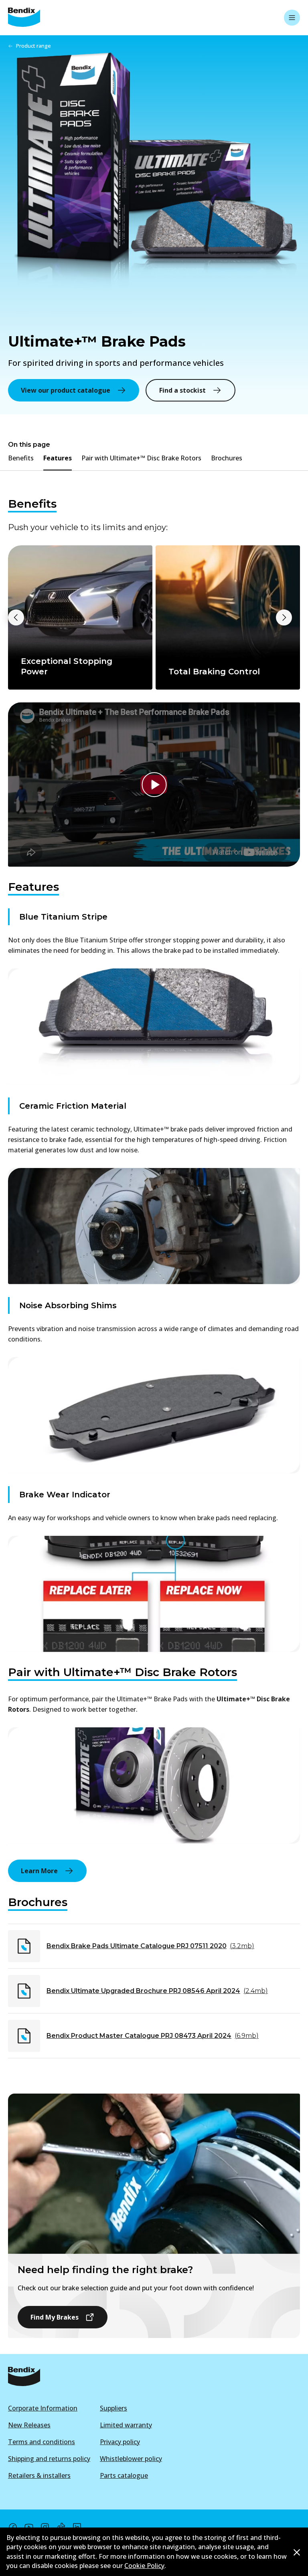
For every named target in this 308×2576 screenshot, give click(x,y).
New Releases (29, 2425)
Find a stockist (182, 390)
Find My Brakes (55, 2317)
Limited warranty (126, 2425)
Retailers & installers (39, 2475)
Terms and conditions (42, 2442)
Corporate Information (43, 2408)
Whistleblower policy (131, 2459)
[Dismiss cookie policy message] (297, 2552)
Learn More (39, 1871)
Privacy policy (120, 2442)
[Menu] (292, 18)
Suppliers (113, 2408)
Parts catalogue (124, 2475)
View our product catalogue (66, 390)
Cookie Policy (144, 2566)
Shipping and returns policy (49, 2459)
